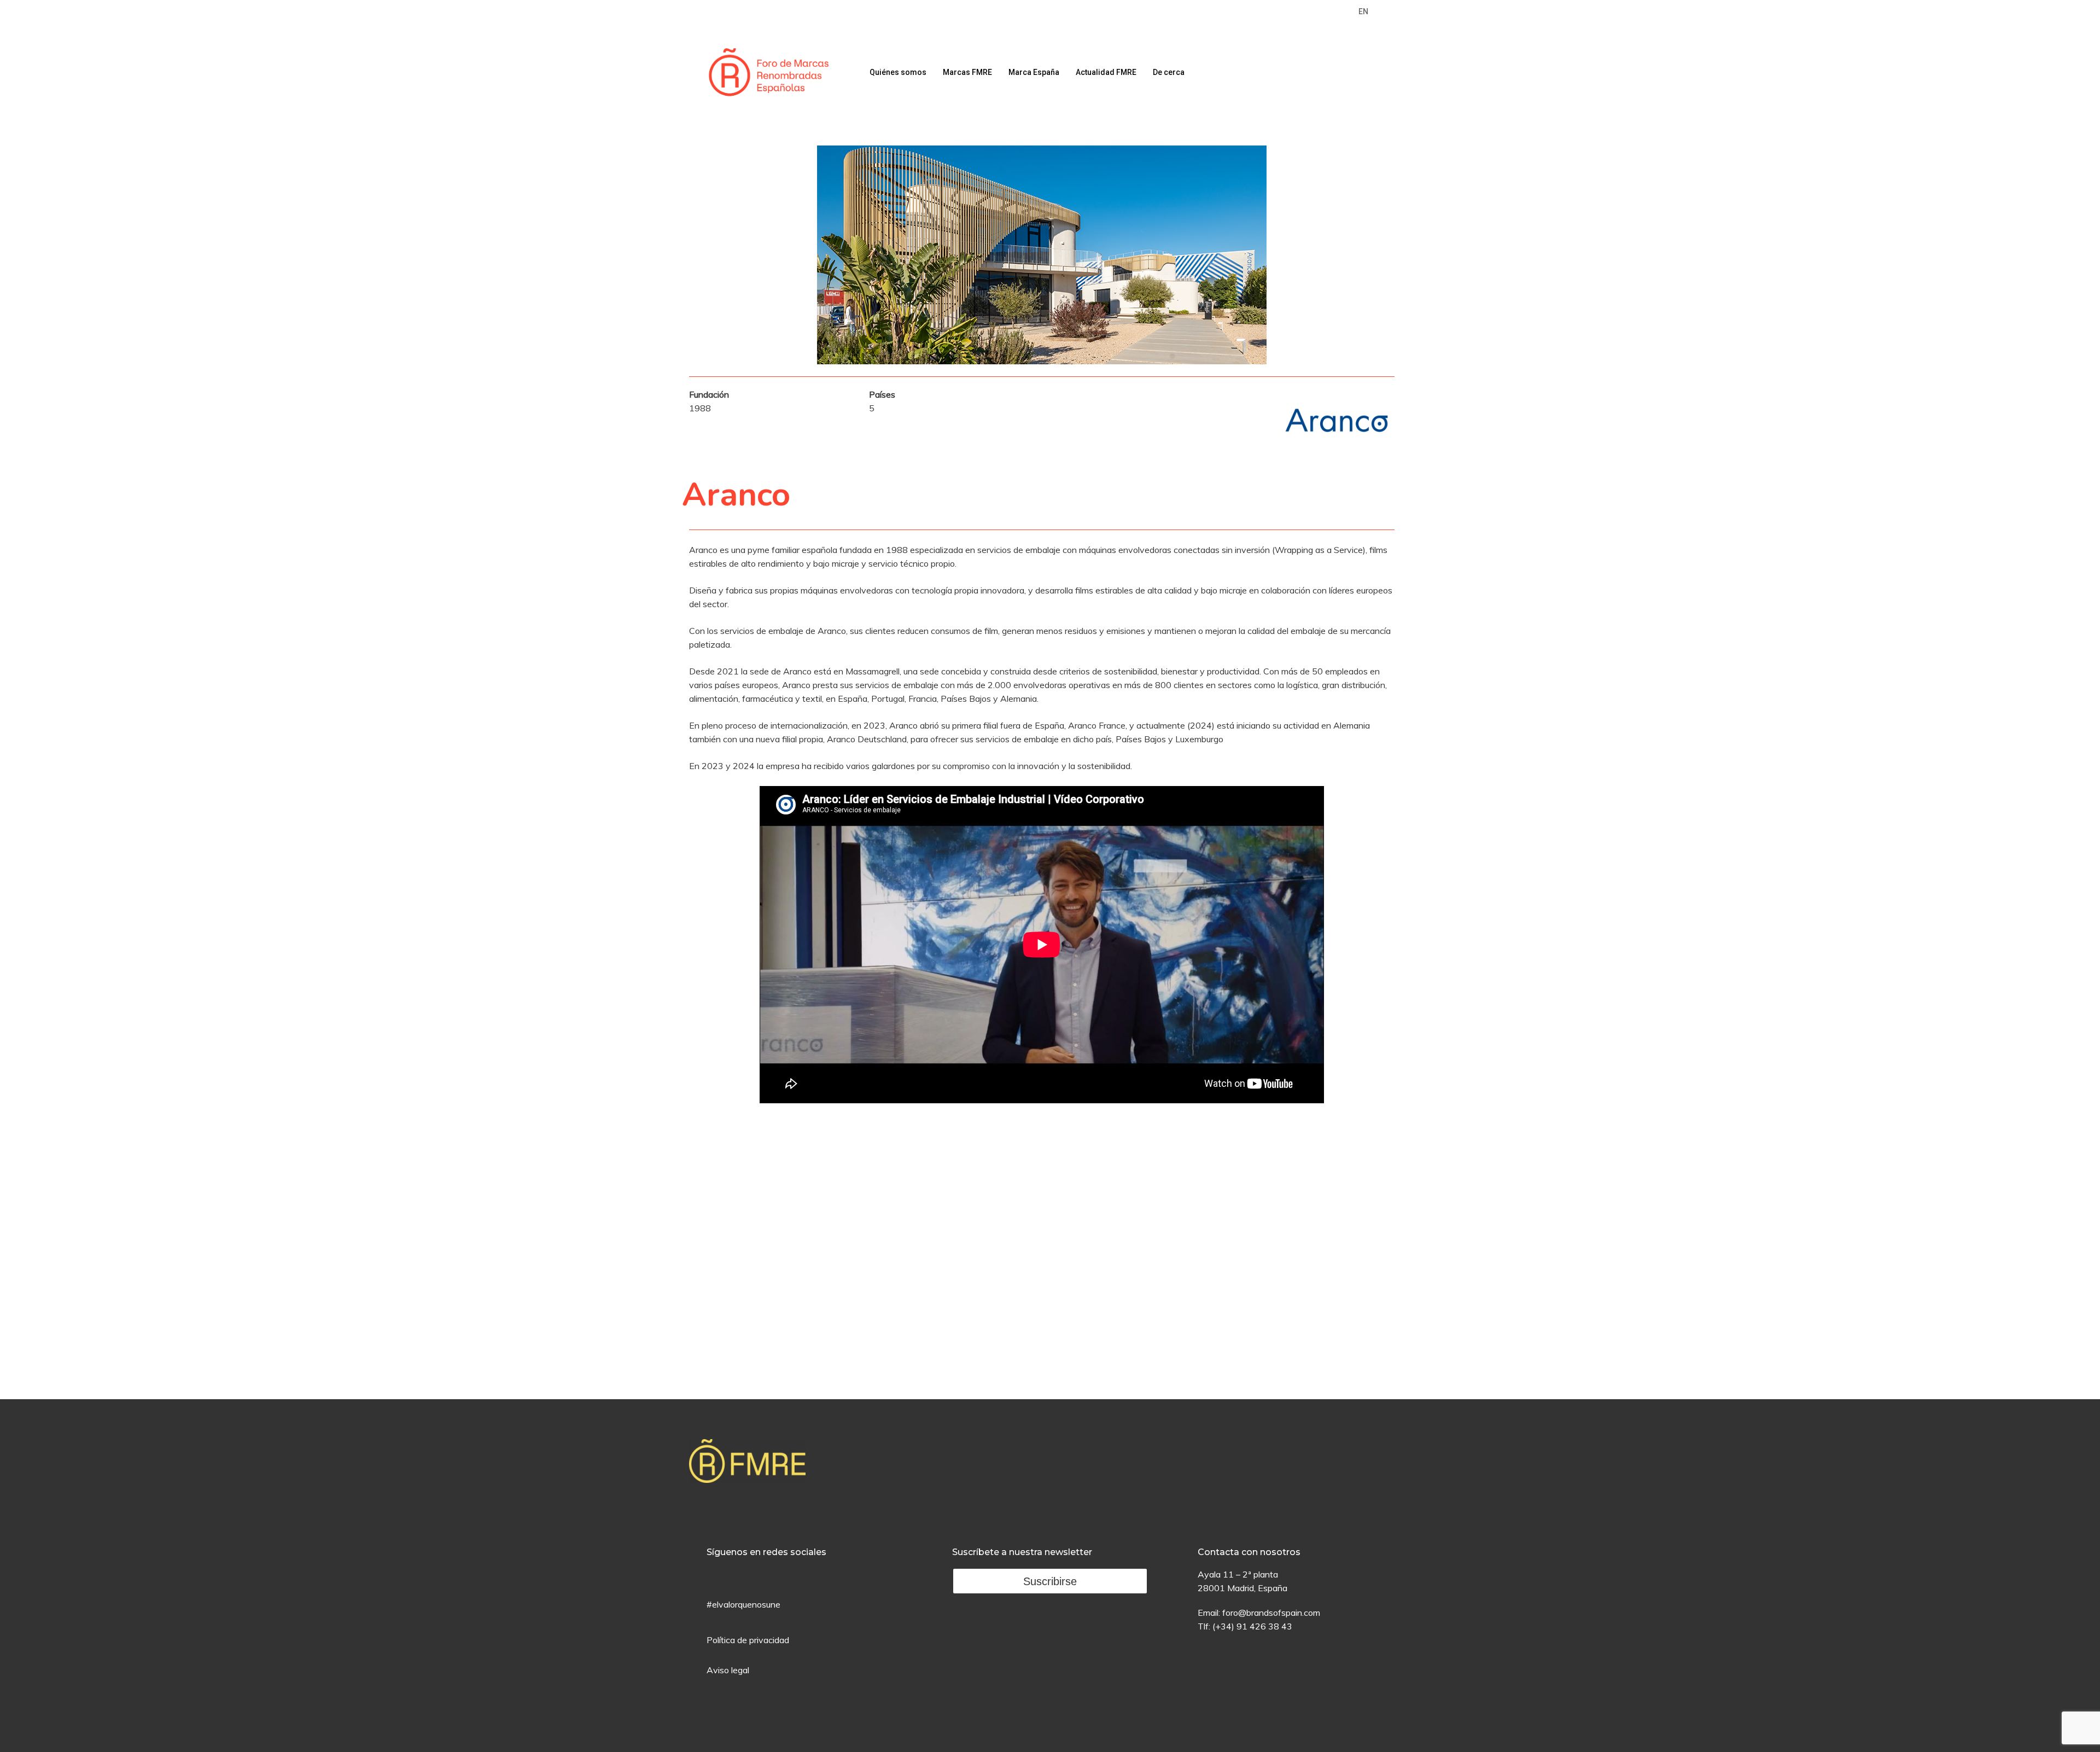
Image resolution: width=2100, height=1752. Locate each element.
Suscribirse (1050, 1581)
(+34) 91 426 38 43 (1252, 1626)
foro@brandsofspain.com (1271, 1613)
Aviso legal (728, 1670)
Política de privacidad (748, 1640)
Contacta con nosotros (1249, 1552)
